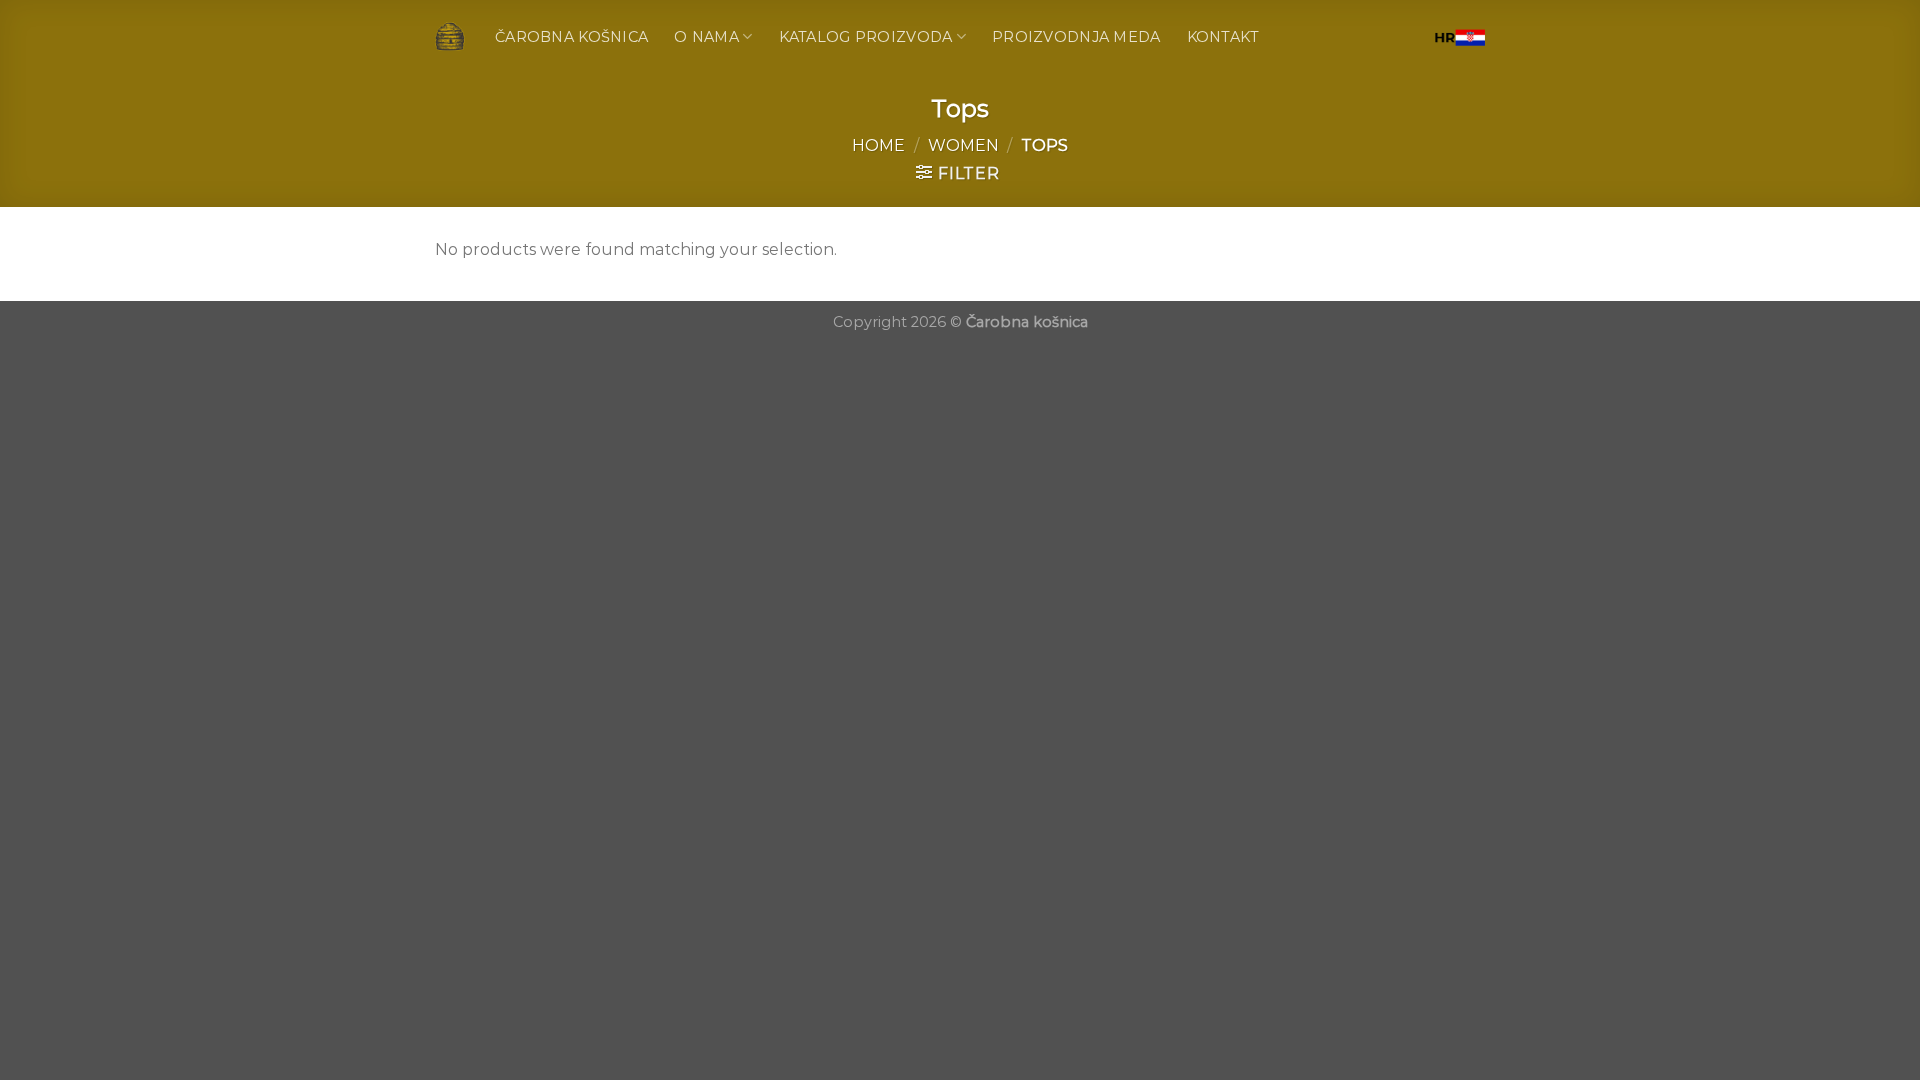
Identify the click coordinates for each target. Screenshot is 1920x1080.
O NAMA (706, 37)
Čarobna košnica (571, 37)
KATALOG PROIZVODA (866, 37)
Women (963, 145)
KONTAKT (1223, 37)
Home (878, 145)
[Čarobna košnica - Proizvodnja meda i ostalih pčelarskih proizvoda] (450, 36)
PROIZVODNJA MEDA (1076, 37)
